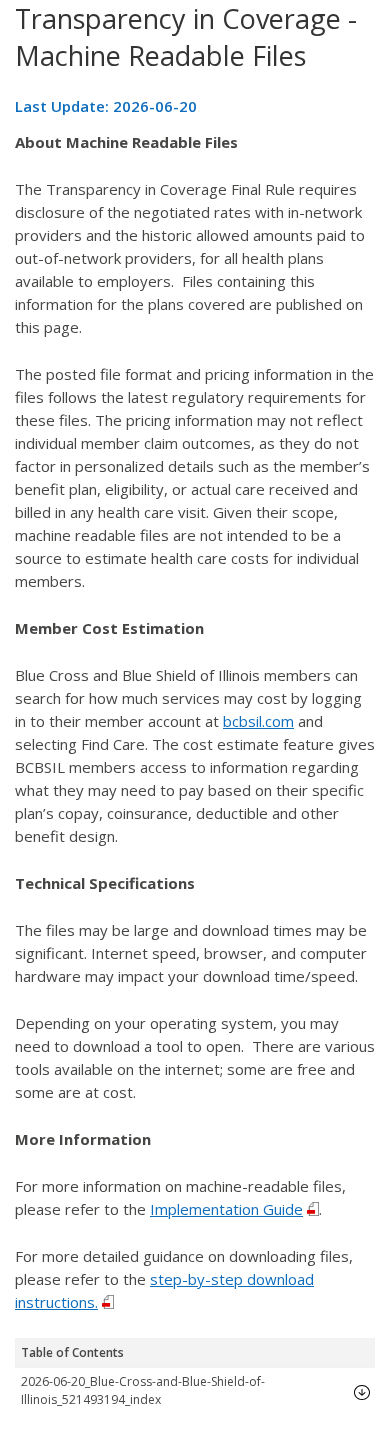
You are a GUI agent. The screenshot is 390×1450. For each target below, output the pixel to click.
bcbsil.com (258, 721)
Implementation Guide (226, 1209)
